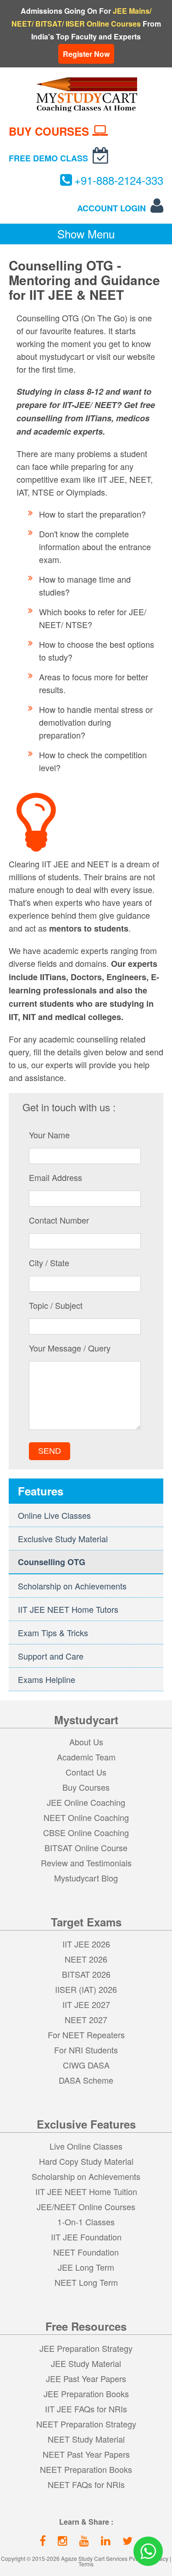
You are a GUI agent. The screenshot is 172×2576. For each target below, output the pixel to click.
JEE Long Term (86, 2267)
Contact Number (59, 1220)
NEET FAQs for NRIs (86, 2484)
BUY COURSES (50, 131)
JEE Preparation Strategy (86, 2348)
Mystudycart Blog (86, 1878)
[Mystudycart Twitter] (128, 2540)
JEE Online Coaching (86, 1802)
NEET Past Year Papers (86, 2454)
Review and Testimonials (86, 1863)
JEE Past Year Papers (86, 2378)
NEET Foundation (86, 2252)
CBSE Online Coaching (86, 1832)
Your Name (49, 1135)
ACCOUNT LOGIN (113, 208)
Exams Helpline (47, 1679)
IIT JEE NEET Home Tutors (68, 1609)
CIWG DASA (86, 2065)
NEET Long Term (86, 2282)
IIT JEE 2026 (86, 1944)
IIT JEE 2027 (86, 2004)
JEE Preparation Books (86, 2394)
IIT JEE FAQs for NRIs (86, 2409)
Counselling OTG (52, 1562)
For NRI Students (86, 2050)
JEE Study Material (86, 2363)
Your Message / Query (70, 1348)
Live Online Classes (86, 2146)
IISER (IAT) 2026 (86, 1989)
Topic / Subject (56, 1305)
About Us (86, 1742)
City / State (49, 1263)
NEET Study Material (86, 2439)
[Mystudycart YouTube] (84, 2540)
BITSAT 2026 (86, 1974)
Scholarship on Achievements (72, 1586)
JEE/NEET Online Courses (86, 2206)
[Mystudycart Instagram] (63, 2540)
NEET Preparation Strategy (86, 2424)
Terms (86, 2564)
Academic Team (86, 1757)
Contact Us (86, 1772)
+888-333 (119, 180)
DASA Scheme (86, 2080)
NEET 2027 (86, 2019)
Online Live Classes (54, 1515)
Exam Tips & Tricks (53, 1633)
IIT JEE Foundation (86, 2237)
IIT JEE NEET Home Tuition (86, 2191)
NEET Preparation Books (86, 2469)
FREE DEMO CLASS (50, 158)
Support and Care (51, 1656)
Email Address (55, 1177)
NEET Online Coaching (86, 1817)
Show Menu (86, 234)
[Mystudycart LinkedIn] (106, 2540)
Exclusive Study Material (63, 1539)
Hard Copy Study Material (86, 2161)
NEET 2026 (86, 1959)
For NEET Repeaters (86, 2035)
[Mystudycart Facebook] (43, 2540)
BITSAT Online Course (86, 1848)
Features (41, 1491)
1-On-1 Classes (86, 2222)
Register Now (86, 54)
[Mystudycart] (86, 110)
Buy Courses (86, 1787)
